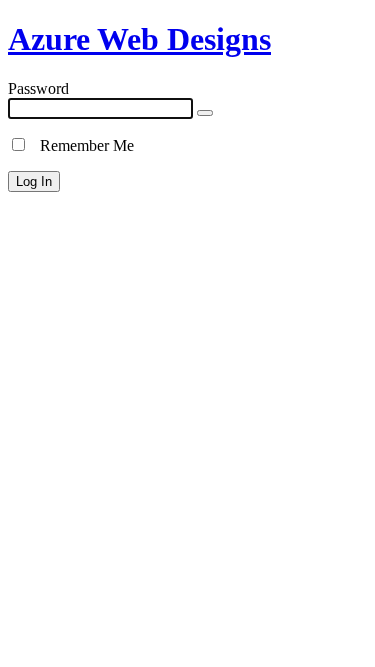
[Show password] (205, 113)
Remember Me (81, 145)
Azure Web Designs (139, 39)
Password (38, 88)
